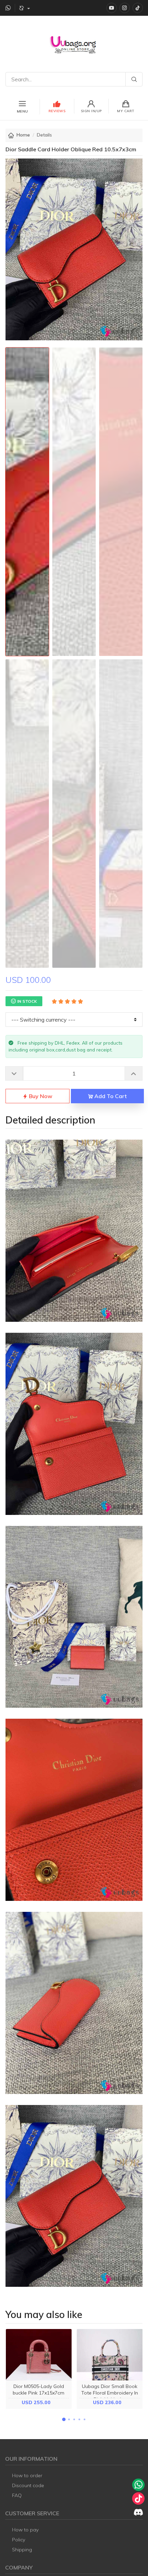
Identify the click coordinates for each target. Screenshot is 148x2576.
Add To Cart (110, 1096)
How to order (27, 2475)
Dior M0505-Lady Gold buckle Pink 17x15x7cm (39, 2390)
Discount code (28, 2485)
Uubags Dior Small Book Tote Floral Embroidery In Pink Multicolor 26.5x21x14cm (110, 2396)
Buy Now (40, 1096)
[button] (64, 2419)
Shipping (22, 2550)
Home (23, 135)
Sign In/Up (91, 111)
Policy (19, 2540)
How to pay (25, 2530)
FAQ (17, 2495)
